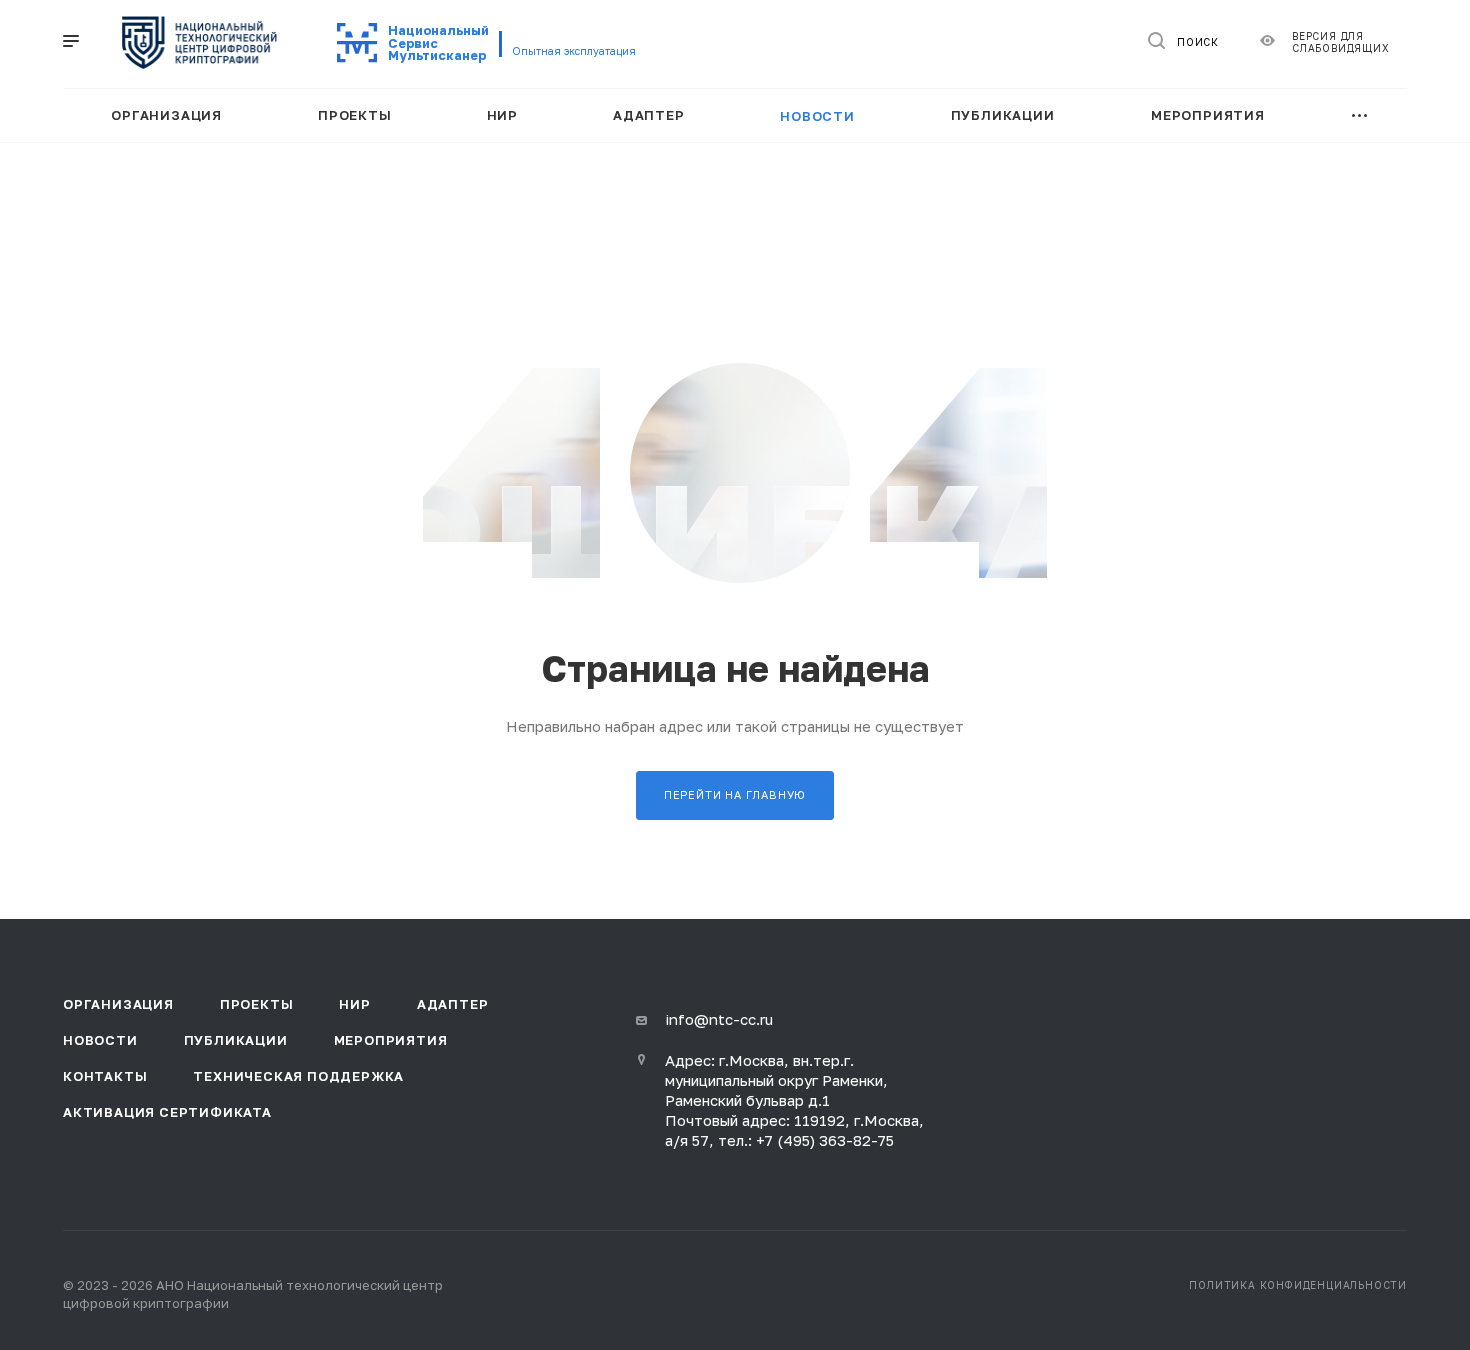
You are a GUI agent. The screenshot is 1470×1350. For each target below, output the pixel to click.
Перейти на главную (735, 794)
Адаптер (453, 1004)
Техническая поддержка (298, 1076)
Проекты (257, 1004)
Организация (118, 1004)
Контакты (105, 1076)
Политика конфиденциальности (1298, 1285)
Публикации (236, 1040)
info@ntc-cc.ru (719, 1019)
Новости (100, 1040)
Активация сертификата (167, 1112)
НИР (354, 1004)
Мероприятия (391, 1040)
